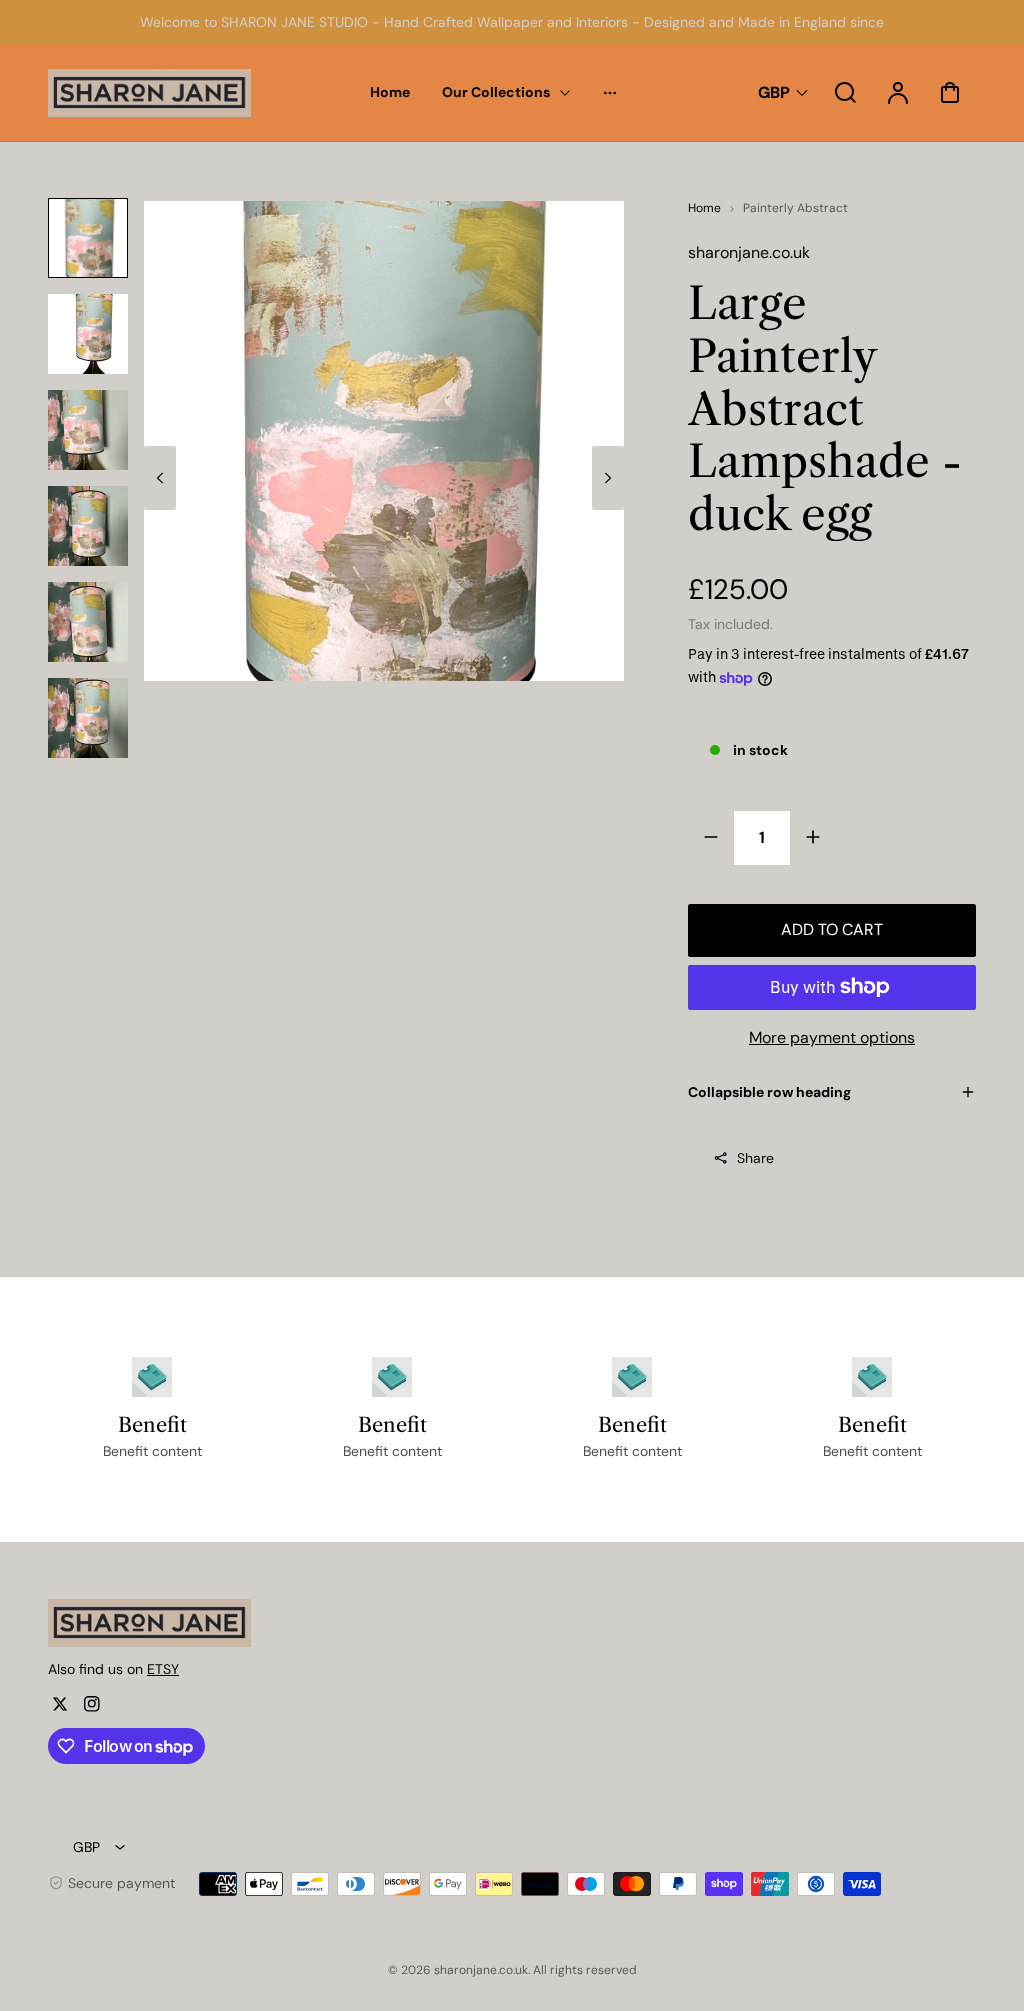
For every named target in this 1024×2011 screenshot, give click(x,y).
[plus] (812, 837)
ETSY (163, 1669)
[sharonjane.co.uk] (173, 1623)
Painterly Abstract (795, 208)
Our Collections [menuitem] (496, 92)
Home (704, 208)
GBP (774, 92)
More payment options (832, 1037)
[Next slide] (608, 478)
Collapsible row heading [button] (769, 1092)
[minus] (711, 837)
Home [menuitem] (390, 92)
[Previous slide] (160, 478)
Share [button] (755, 1158)
